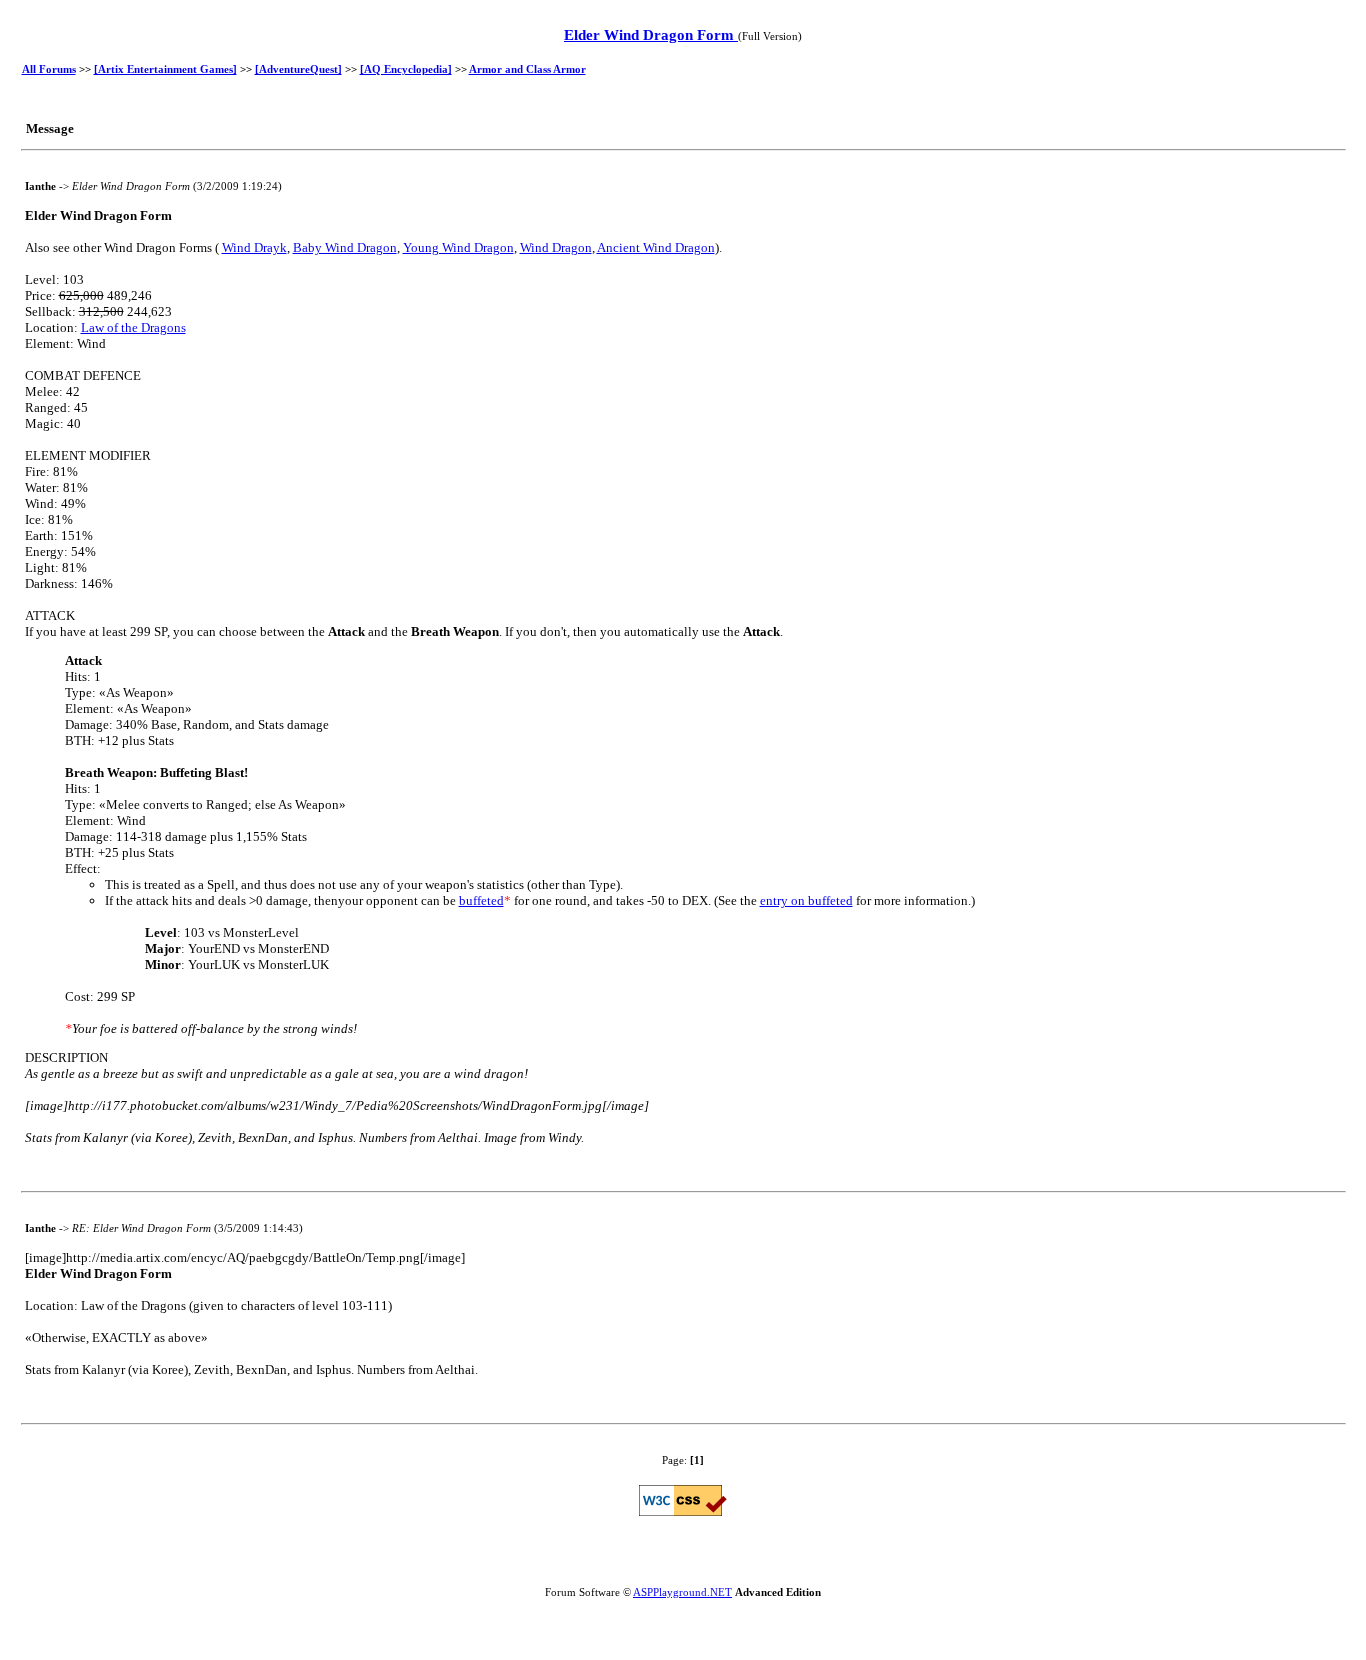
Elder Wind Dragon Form (651, 35)
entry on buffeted (806, 900)
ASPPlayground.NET (682, 1592)
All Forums (49, 69)
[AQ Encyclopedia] (406, 69)
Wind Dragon (556, 247)
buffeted (481, 900)
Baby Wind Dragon (345, 247)
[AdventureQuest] (298, 69)
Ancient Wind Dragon (656, 247)
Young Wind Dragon (458, 247)
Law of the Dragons (133, 327)
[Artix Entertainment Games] (165, 69)
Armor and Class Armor (527, 69)
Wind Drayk (254, 247)
